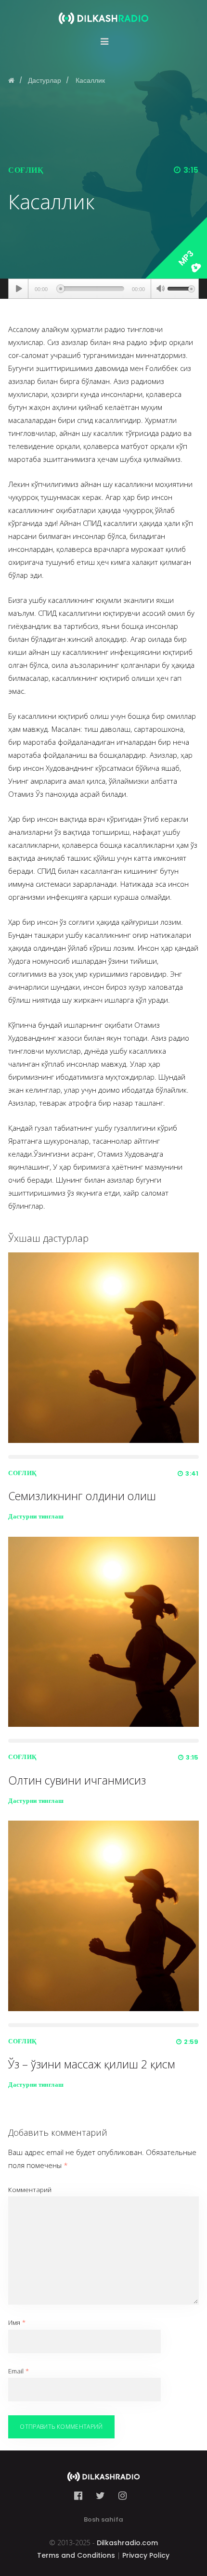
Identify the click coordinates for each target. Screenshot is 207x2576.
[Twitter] (100, 2496)
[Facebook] (81, 2496)
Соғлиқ (26, 170)
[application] (103, 289)
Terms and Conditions (76, 2555)
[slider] (181, 288)
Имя (17, 2322)
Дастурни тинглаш (36, 1516)
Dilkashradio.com (127, 2543)
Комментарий (30, 2190)
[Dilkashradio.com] (103, 12)
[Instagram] (123, 2496)
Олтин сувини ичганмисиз (77, 1780)
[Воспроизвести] (19, 289)
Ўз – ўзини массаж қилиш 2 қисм (92, 2064)
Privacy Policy (146, 2555)
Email (19, 2371)
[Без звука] (160, 290)
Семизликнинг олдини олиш (82, 1496)
